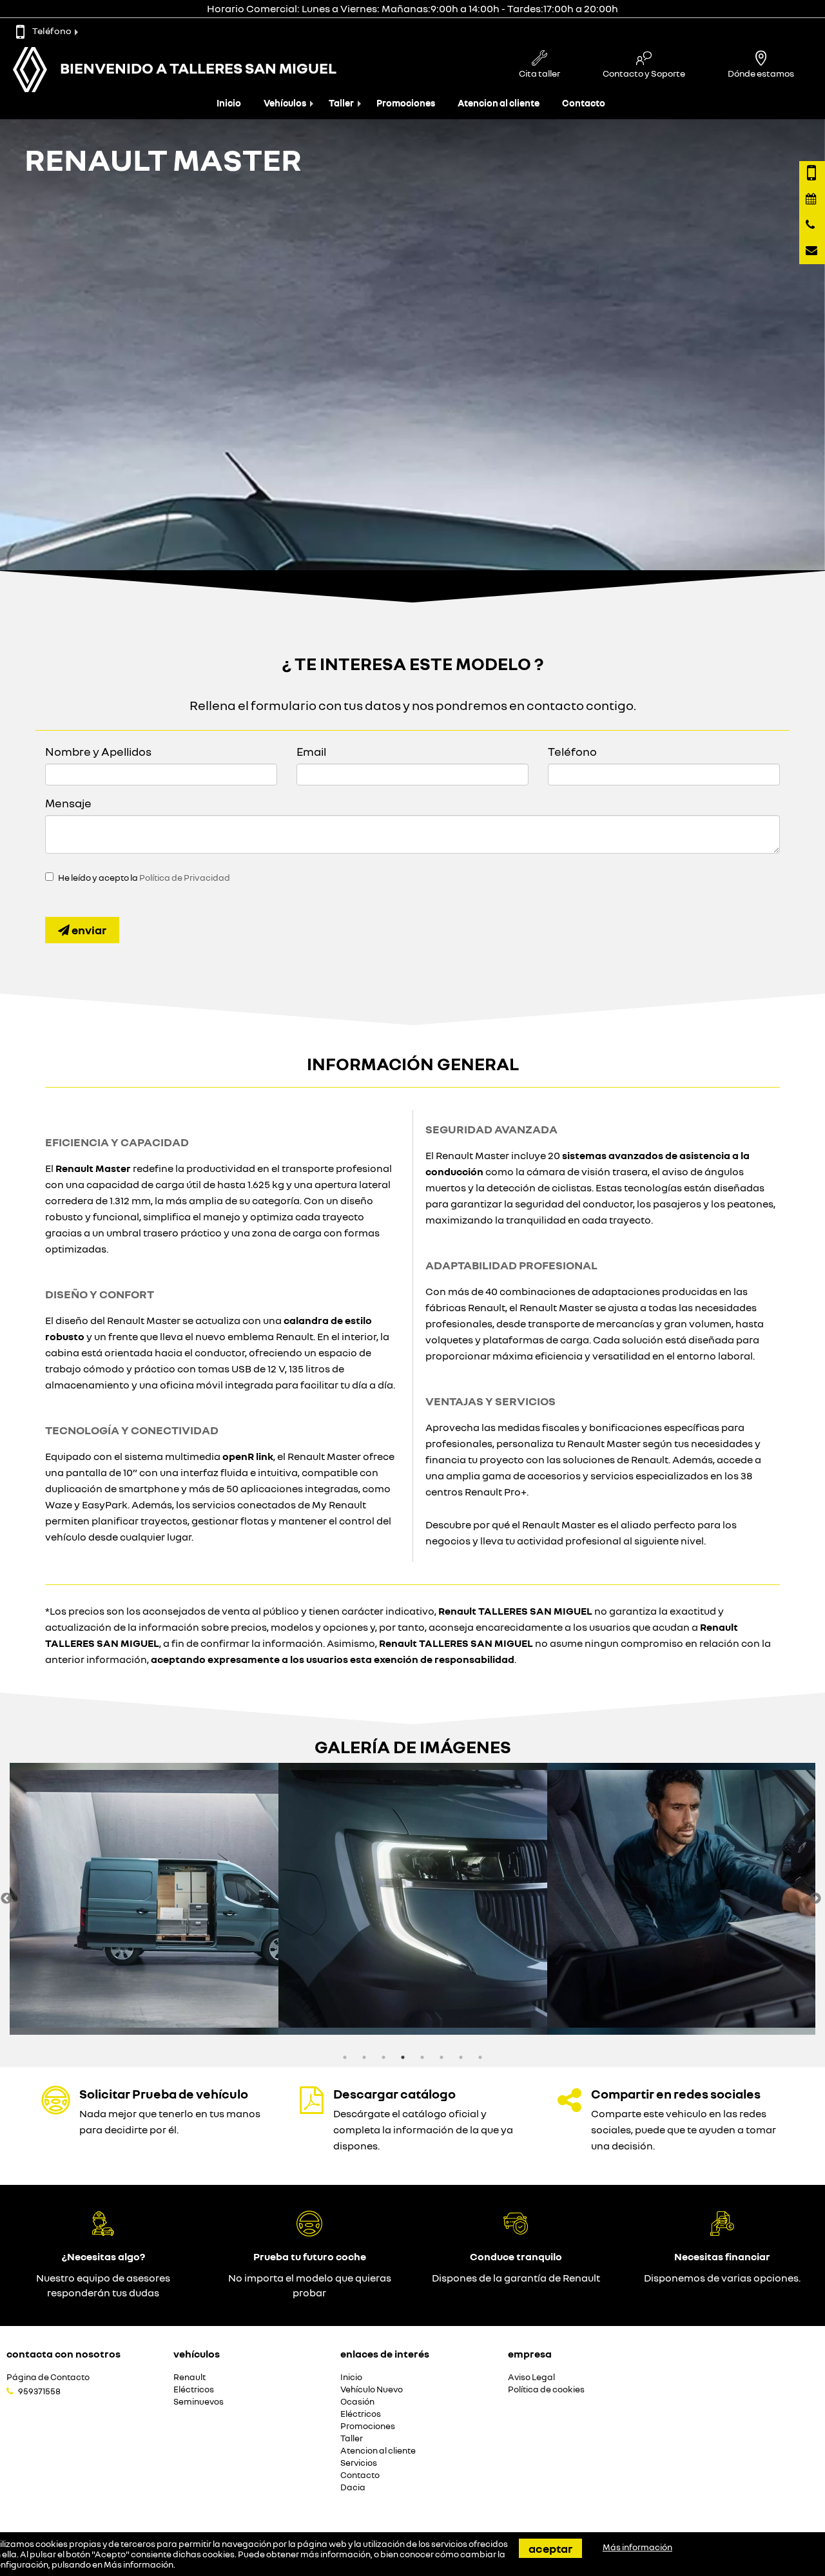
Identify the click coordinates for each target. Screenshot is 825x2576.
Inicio (229, 103)
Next (815, 1899)
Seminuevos (199, 2402)
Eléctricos (194, 2389)
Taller (341, 103)
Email (311, 751)
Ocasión (357, 2402)
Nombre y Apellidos (98, 751)
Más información (139, 2564)
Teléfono (52, 31)
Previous (6, 1899)
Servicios (359, 2463)
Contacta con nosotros (63, 2354)
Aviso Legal (531, 2377)
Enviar (88, 930)
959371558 (39, 2391)
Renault (189, 2377)
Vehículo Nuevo (372, 2389)
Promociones (406, 103)
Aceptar (550, 2548)
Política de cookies (546, 2389)
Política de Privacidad (185, 878)
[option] (144, 1899)
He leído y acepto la (144, 878)
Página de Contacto (48, 2377)
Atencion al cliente (499, 103)
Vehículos (285, 103)
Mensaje (68, 803)
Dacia (353, 2487)
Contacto (584, 103)
